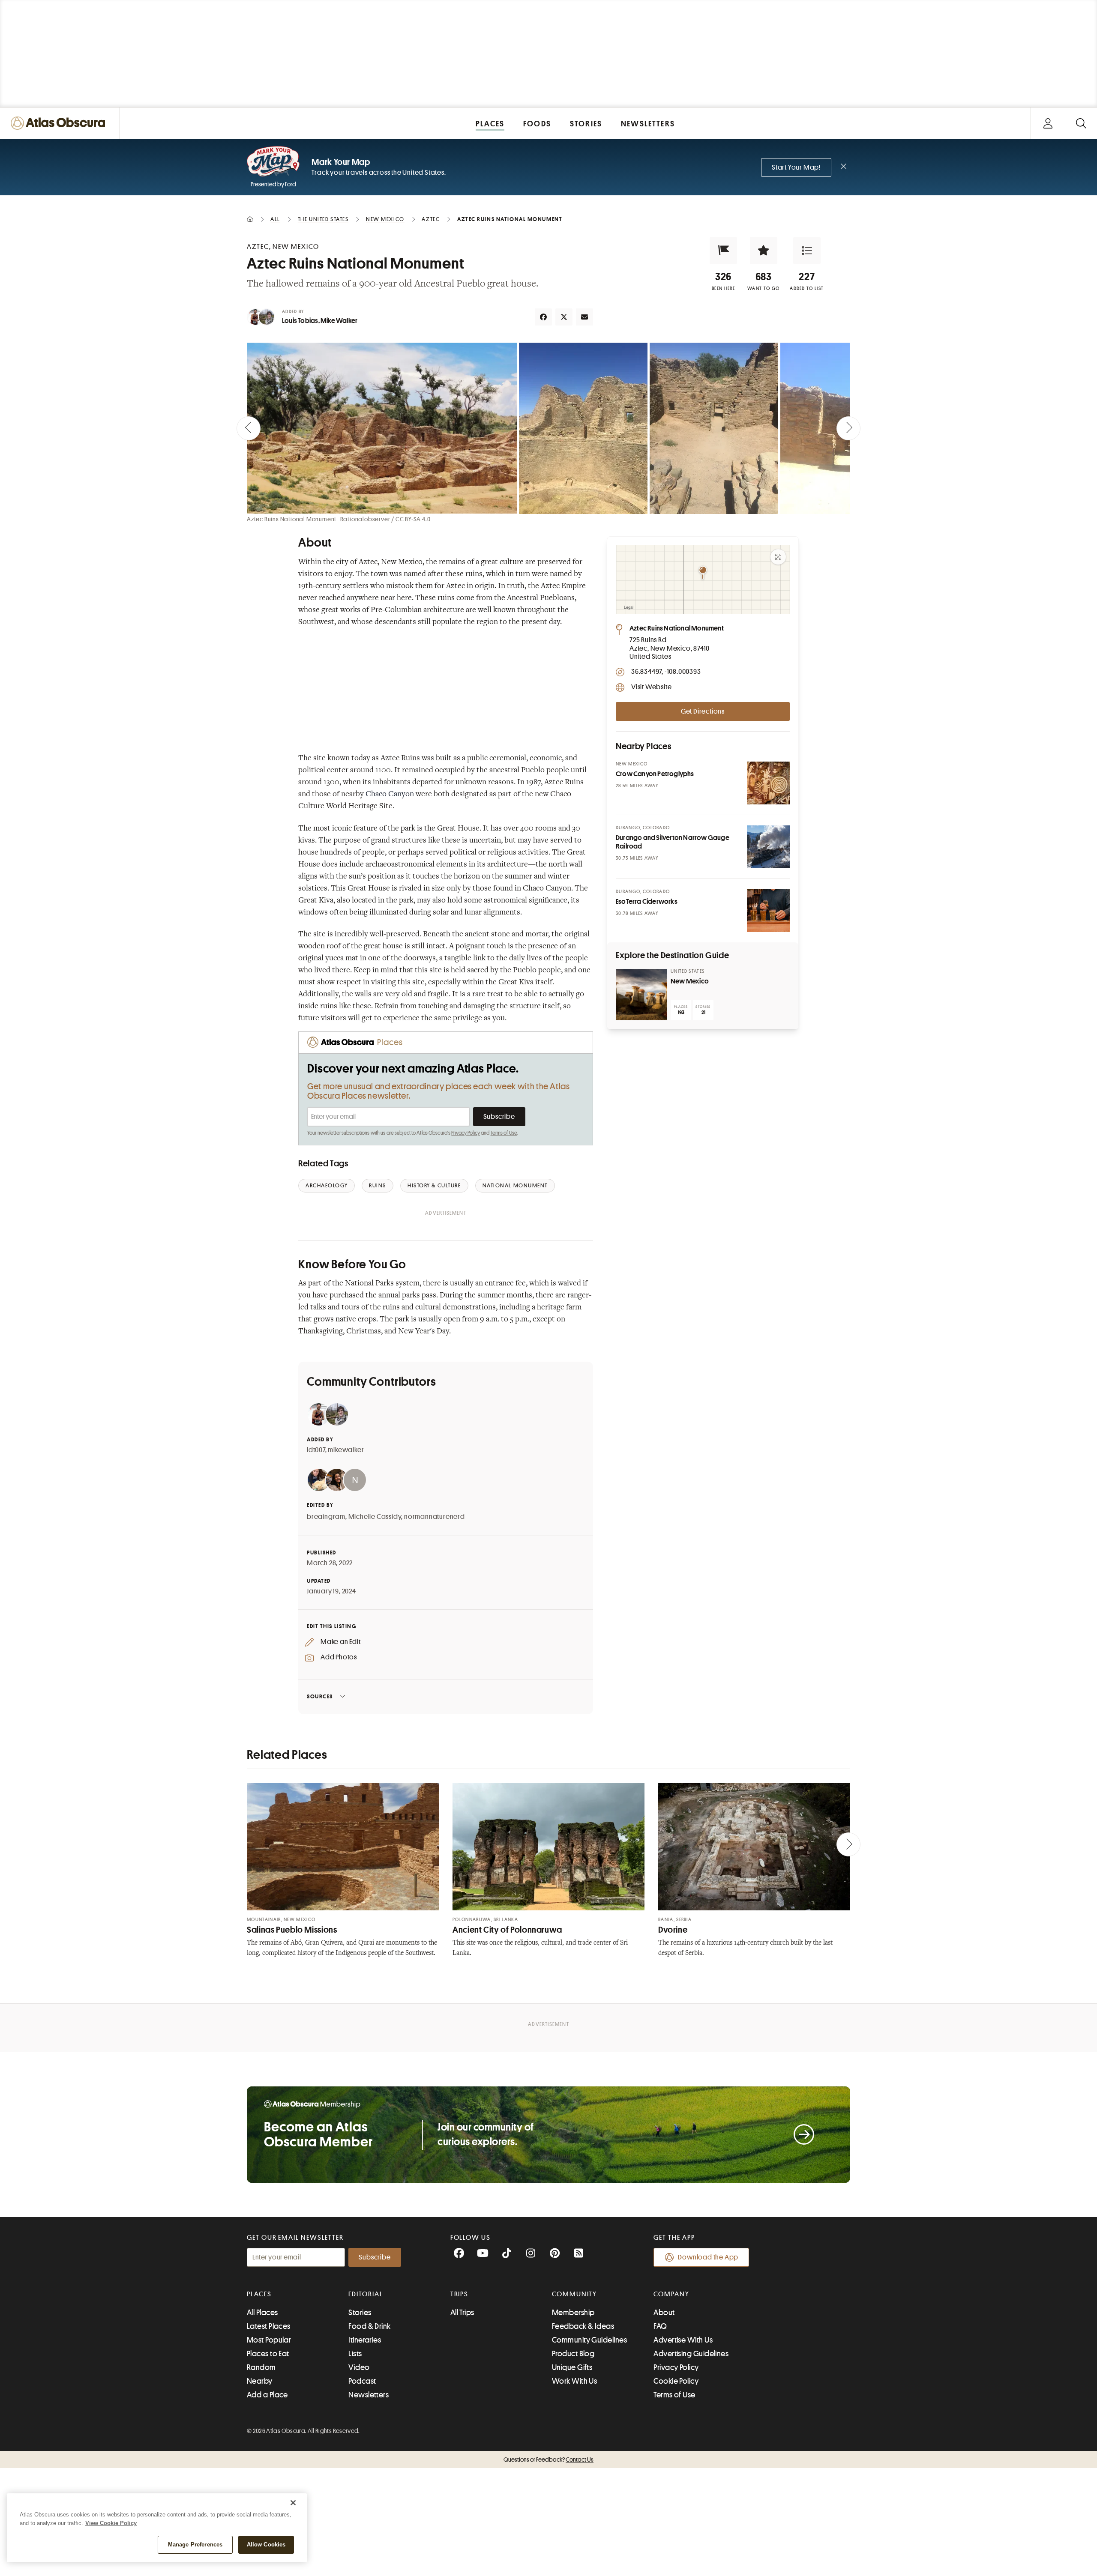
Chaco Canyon (390, 795)
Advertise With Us (683, 2340)
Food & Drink (369, 2326)
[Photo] (768, 783)
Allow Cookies (266, 2545)
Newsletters (369, 2395)
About (664, 2313)
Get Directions (703, 711)
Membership (573, 2313)
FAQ (660, 2326)
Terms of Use (504, 1133)
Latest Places (269, 2326)
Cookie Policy (676, 2381)
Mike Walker (339, 321)
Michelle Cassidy (375, 1517)
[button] (723, 251)
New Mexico (690, 981)
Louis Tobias (300, 321)
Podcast (362, 2381)
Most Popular (269, 2340)
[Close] (293, 2503)
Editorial (366, 2294)
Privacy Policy (466, 1133)
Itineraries (365, 2340)
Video (359, 2367)
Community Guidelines (589, 2340)
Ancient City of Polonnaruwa (507, 1930)
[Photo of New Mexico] (641, 995)
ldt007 (316, 1450)
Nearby (260, 2381)
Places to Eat (268, 2354)
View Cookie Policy (111, 2523)
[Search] (1081, 123)
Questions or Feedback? (548, 2459)
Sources (320, 1696)
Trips (460, 2294)
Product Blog (573, 2354)
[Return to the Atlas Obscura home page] (60, 123)
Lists (355, 2354)
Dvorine (673, 1930)
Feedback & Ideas (583, 2326)
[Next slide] (848, 428)
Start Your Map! (796, 167)
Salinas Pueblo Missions (292, 1930)
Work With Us (574, 2381)
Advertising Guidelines (691, 2354)
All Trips (462, 2313)
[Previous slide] (249, 428)
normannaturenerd (435, 1517)
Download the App (708, 2257)
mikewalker (346, 1450)
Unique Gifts (572, 2367)
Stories (360, 2313)
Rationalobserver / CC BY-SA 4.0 (385, 519)
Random (261, 2367)
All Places (262, 2313)
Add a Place (267, 2395)
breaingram (326, 1517)
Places (259, 2294)
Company (671, 2294)
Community (574, 2294)
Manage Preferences (195, 2545)
